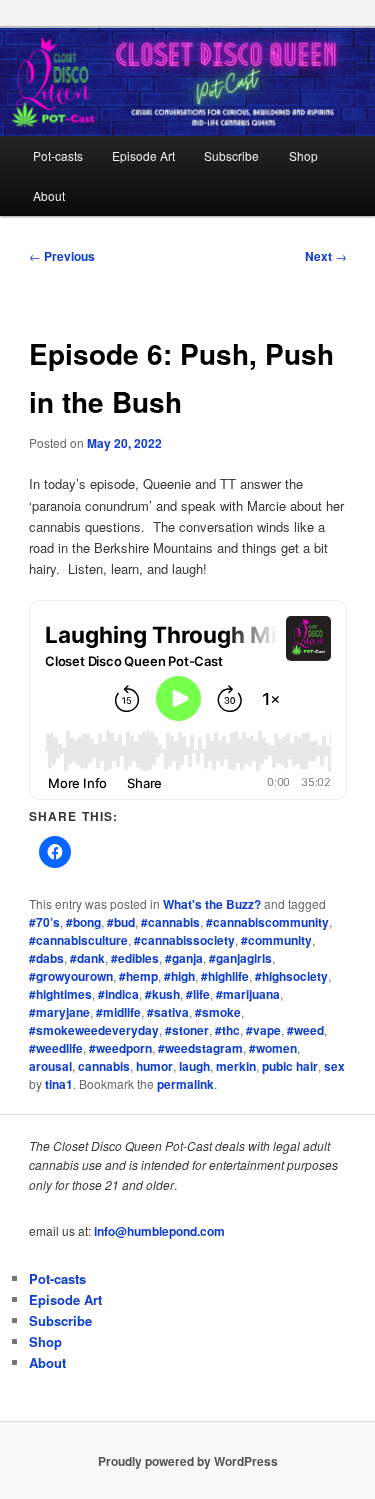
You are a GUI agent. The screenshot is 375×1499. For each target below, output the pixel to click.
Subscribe (231, 155)
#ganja (184, 958)
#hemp (138, 976)
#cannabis (170, 922)
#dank (87, 958)
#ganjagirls (240, 958)
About (49, 195)
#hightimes (60, 994)
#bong (83, 922)
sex (334, 1066)
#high (179, 976)
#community (276, 940)
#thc (227, 1030)
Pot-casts (58, 155)
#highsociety (291, 976)
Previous (62, 256)
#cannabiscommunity (267, 922)
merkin (236, 1066)
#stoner (187, 1030)
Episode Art (143, 155)
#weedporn (120, 1048)
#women (273, 1048)
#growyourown (71, 976)
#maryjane (59, 1012)
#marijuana (248, 994)
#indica (118, 994)
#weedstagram (200, 1048)
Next (326, 256)
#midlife (118, 1012)
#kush (162, 994)
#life (198, 994)
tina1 (59, 1084)
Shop (303, 155)
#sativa (168, 1012)
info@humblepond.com (159, 1231)
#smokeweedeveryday (94, 1030)
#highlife (225, 976)
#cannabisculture (78, 940)
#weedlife (56, 1048)
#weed (305, 1030)
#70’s (44, 922)
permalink (185, 1084)
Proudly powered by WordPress (188, 1461)
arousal (50, 1066)
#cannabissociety (184, 940)
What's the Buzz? (212, 904)
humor (154, 1066)
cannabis (104, 1066)
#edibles (135, 958)
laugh (194, 1066)
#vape (263, 1030)
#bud (121, 922)
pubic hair (290, 1066)
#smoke (218, 1012)
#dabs (46, 958)
